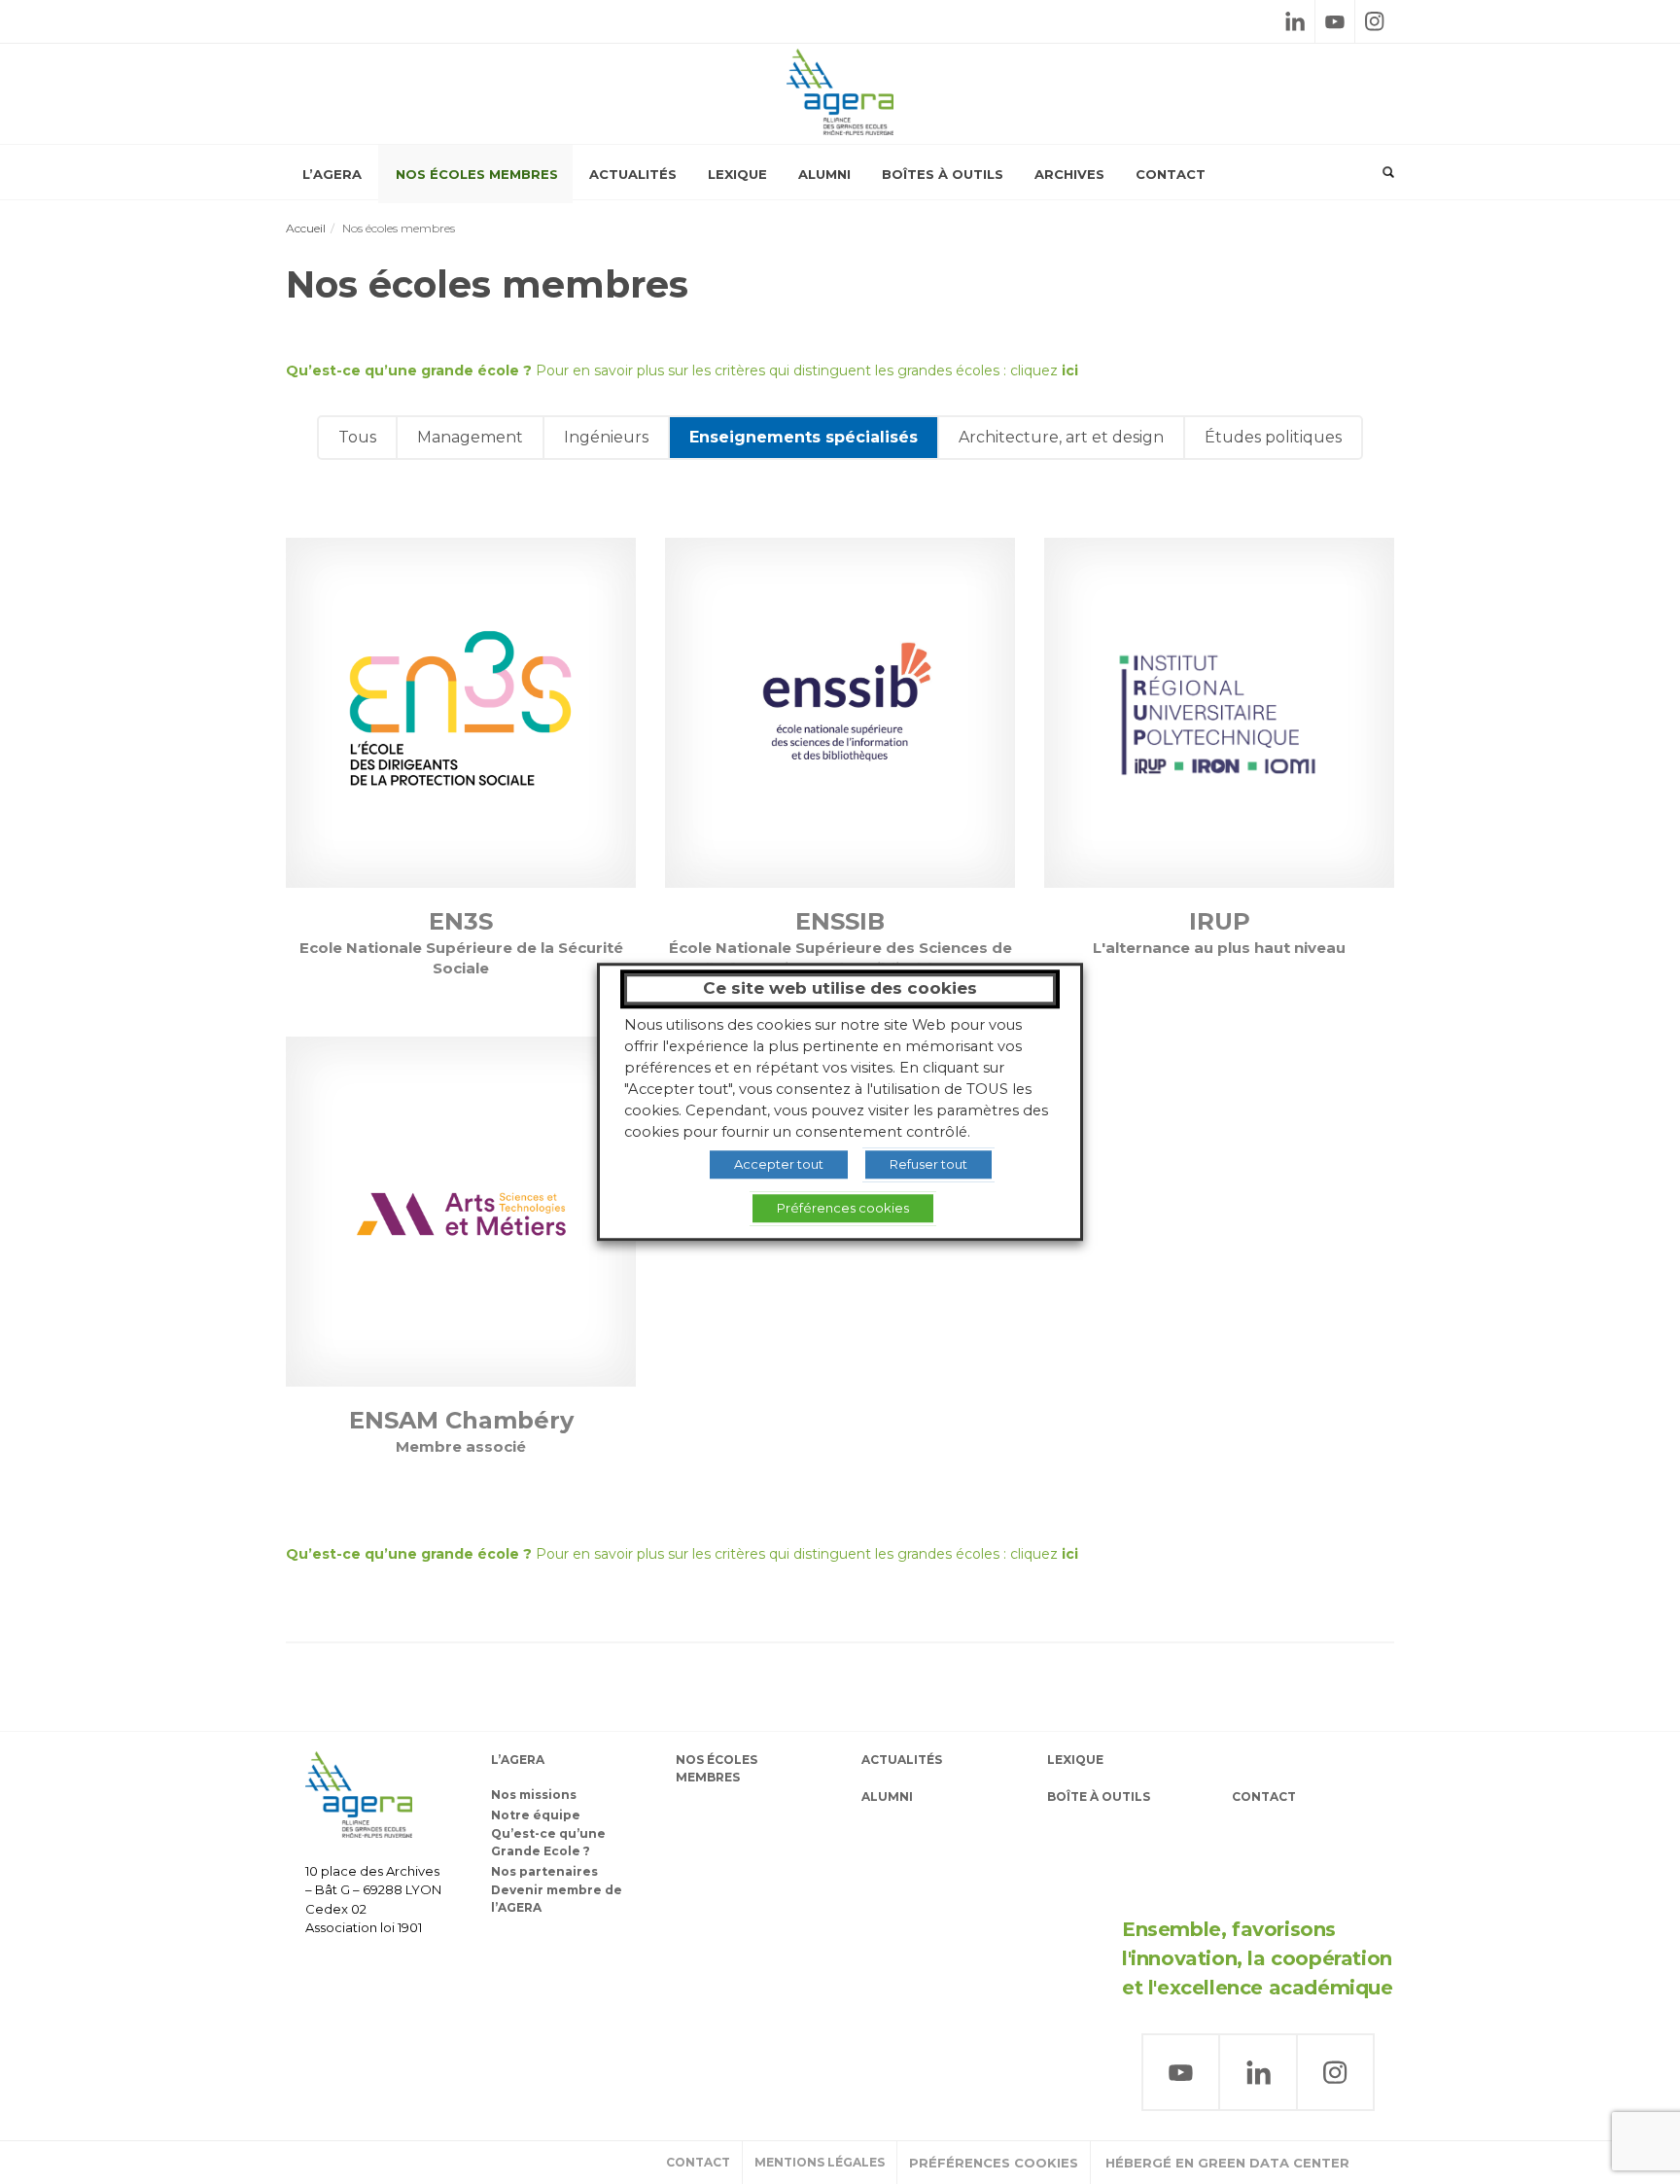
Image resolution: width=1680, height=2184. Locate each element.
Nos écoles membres (477, 174)
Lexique (737, 174)
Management (470, 437)
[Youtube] (1335, 21)
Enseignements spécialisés (804, 437)
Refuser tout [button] (928, 1164)
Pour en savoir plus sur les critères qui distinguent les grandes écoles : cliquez (682, 370)
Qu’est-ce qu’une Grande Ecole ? (548, 1842)
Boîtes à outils (943, 174)
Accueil (306, 228)
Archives (1069, 174)
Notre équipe (536, 1815)
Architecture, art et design (1061, 437)
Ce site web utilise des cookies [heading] (840, 988)
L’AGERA (332, 174)
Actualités (633, 174)
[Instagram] (1375, 21)
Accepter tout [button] (779, 1164)
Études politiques (1273, 437)
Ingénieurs (606, 437)
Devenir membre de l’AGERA (557, 1899)
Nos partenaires (544, 1871)
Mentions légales (820, 2162)
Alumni (824, 174)
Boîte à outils (1099, 1797)
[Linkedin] (1295, 21)
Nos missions (534, 1795)
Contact (1171, 174)
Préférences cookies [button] (994, 2163)
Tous (357, 437)
